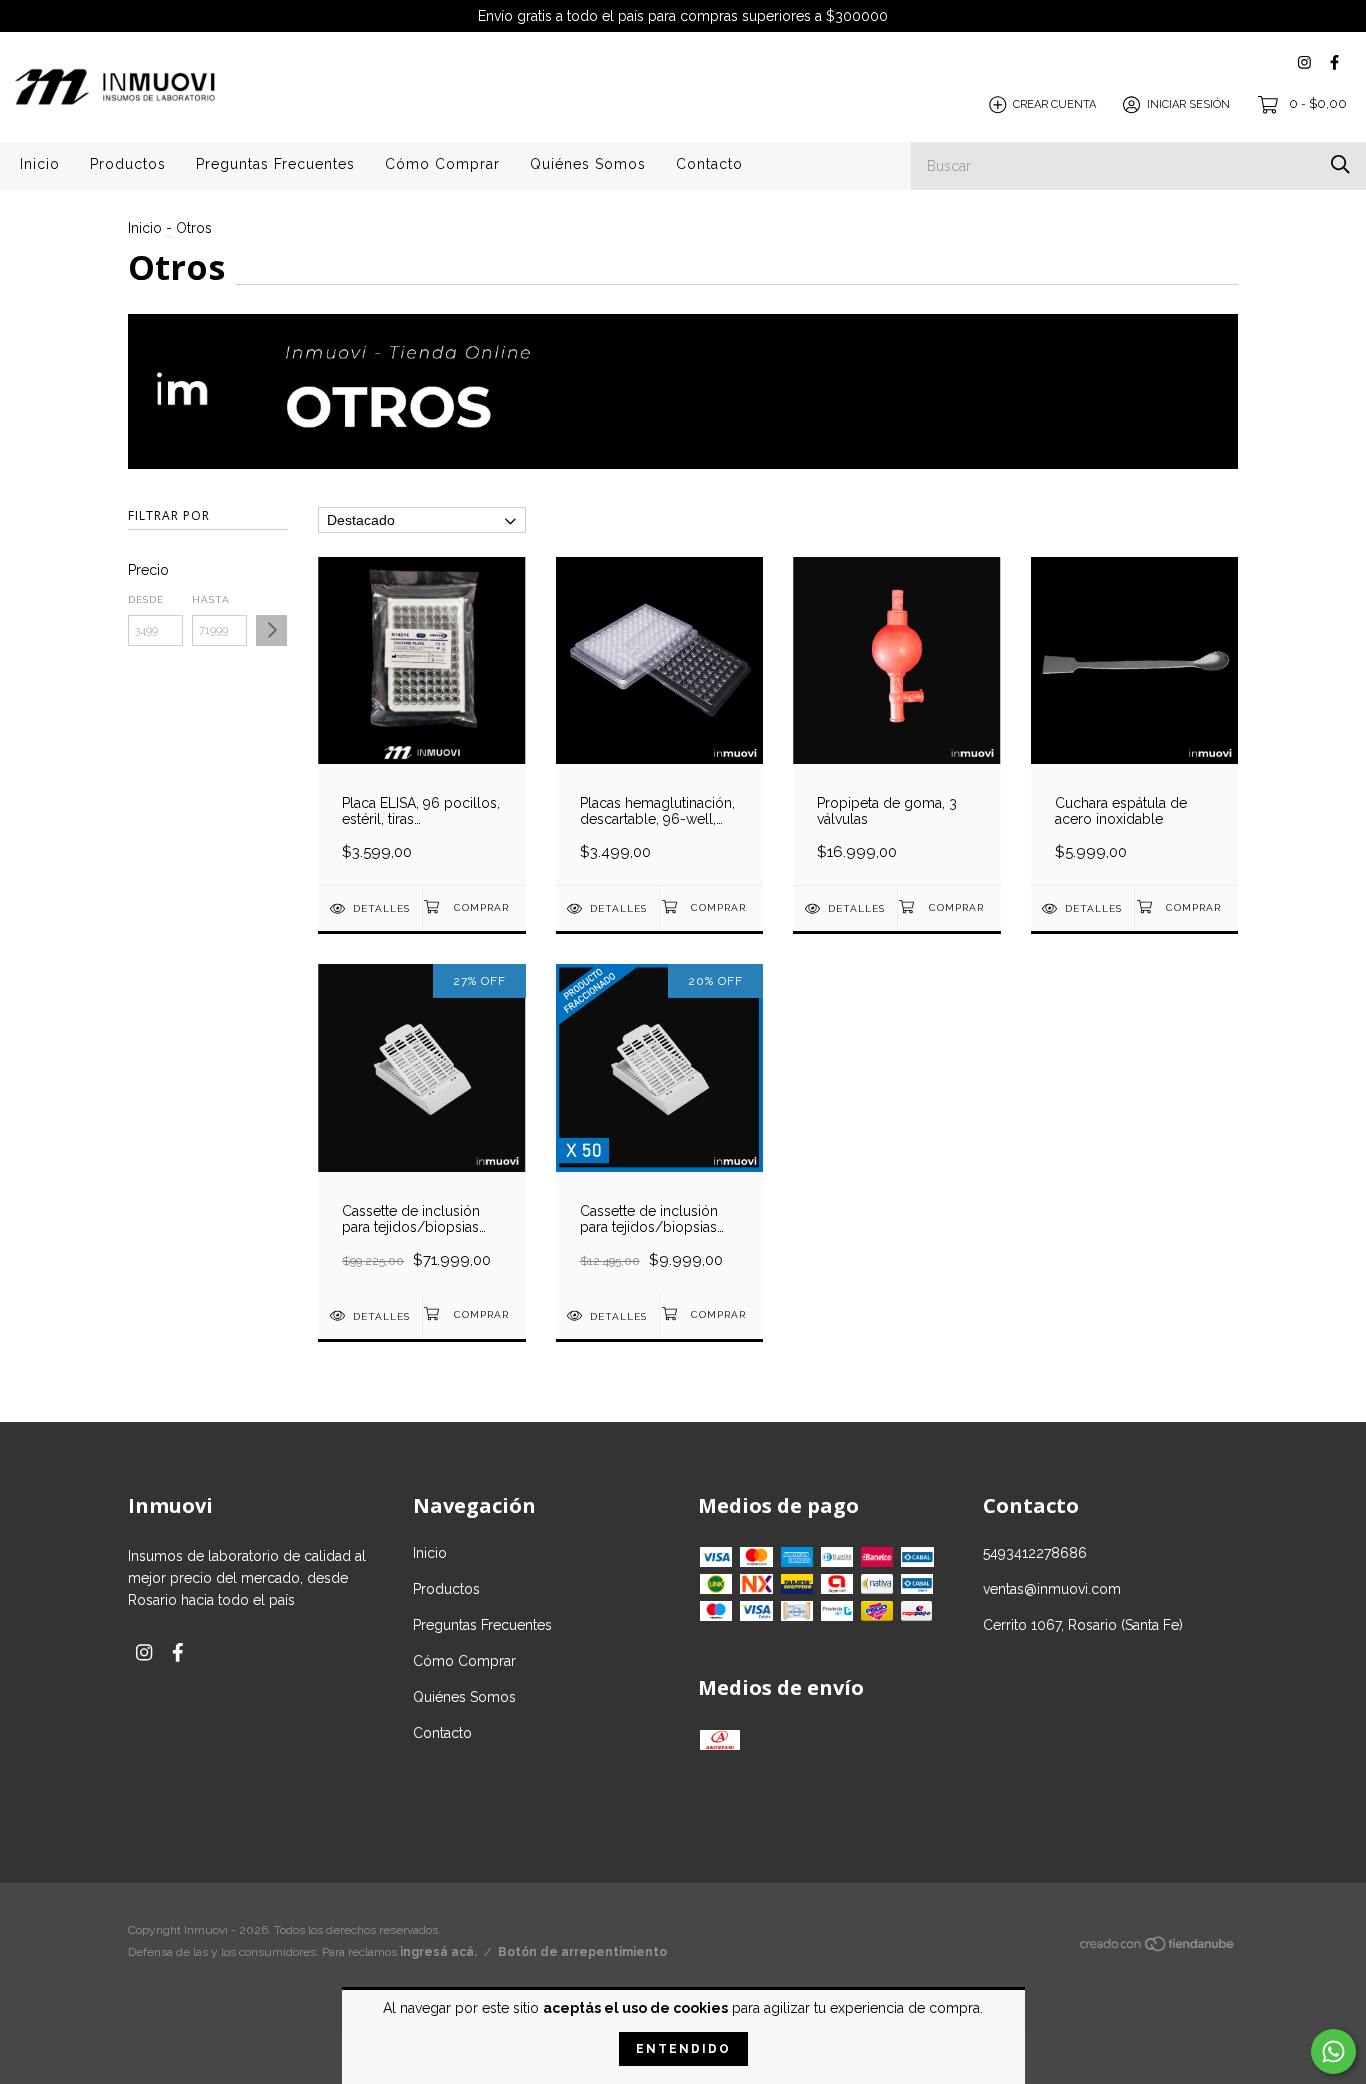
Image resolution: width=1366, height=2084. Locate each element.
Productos (128, 164)
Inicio (40, 164)
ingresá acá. (438, 1952)
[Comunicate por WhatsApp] (1333, 2051)
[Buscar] (1340, 164)
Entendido (683, 2049)
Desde (146, 599)
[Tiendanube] (1158, 1948)
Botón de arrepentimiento (582, 1952)
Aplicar (271, 630)
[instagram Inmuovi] (1304, 62)
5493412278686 (1035, 1553)
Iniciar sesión (1188, 104)
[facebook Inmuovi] (1334, 62)
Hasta (211, 599)
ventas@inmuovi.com (1052, 1589)
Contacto (709, 164)
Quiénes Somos (588, 164)
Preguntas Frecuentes (275, 164)
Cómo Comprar (442, 164)
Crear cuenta (1054, 104)
